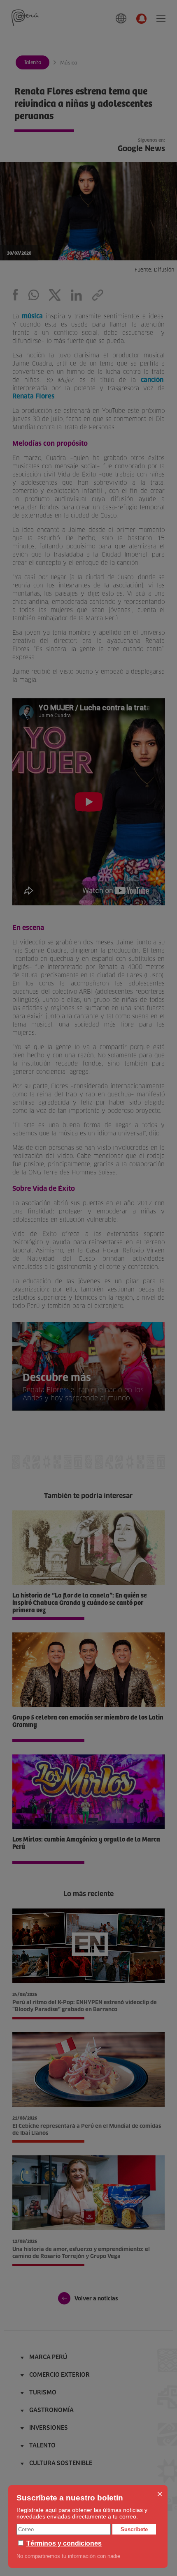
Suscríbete (134, 2529)
